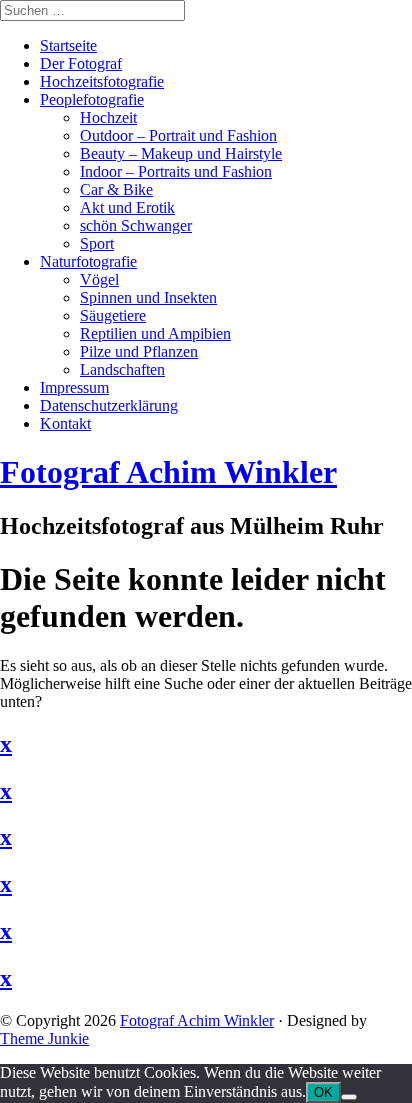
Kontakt (65, 423)
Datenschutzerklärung (109, 405)
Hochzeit (108, 117)
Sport (97, 243)
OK (323, 1092)
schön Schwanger (136, 225)
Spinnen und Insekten (148, 297)
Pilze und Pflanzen (139, 351)
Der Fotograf (81, 63)
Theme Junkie (44, 1038)
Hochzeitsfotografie (102, 81)
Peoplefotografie (92, 99)
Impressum (74, 387)
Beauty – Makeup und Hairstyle (181, 153)
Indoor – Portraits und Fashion (176, 171)
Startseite (68, 45)
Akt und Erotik (127, 207)
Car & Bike (116, 189)
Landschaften (122, 369)
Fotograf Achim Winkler (197, 1020)
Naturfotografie (88, 261)
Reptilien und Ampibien (155, 333)
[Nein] (349, 1097)
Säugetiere (113, 315)
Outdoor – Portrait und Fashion (178, 135)
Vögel (99, 279)
